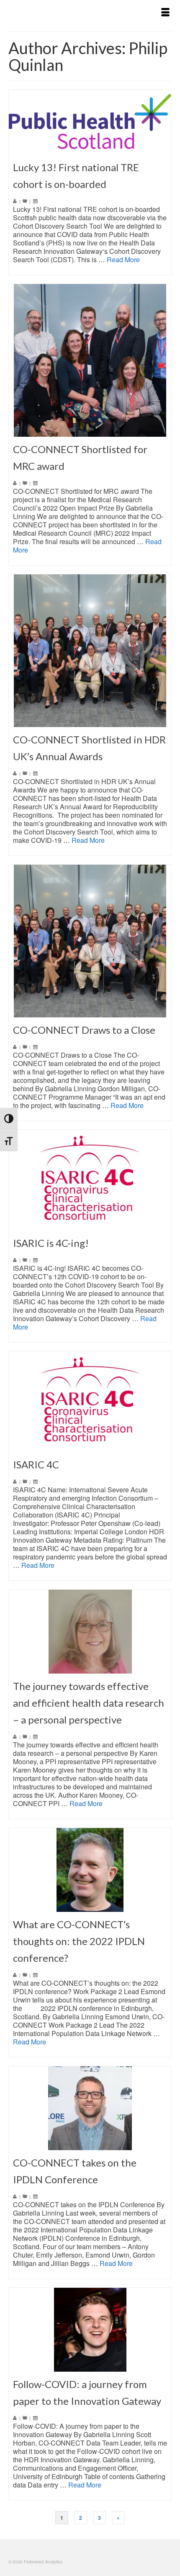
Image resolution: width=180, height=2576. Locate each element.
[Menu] (165, 13)
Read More (123, 259)
